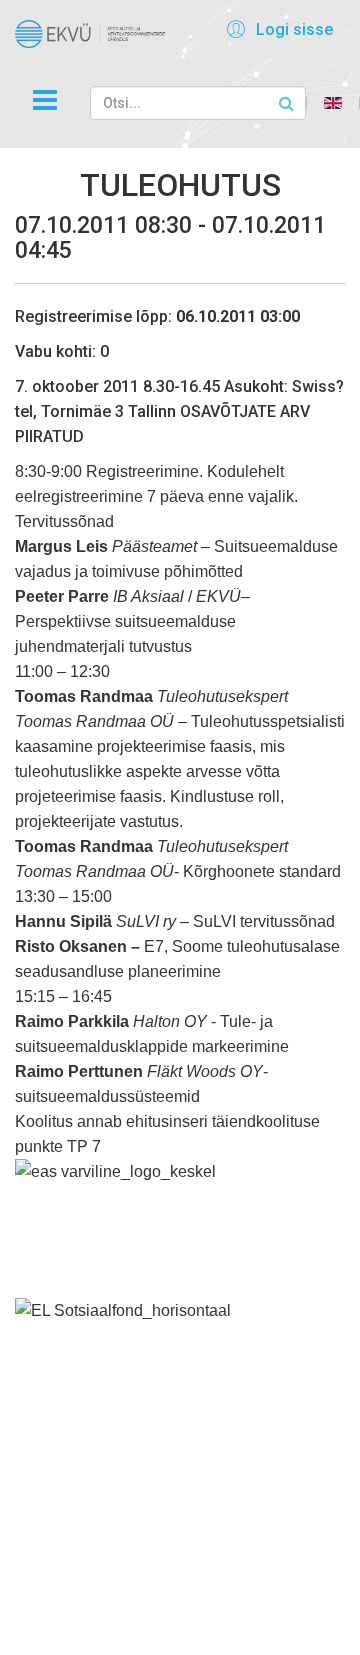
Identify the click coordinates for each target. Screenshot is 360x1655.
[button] (276, 29)
